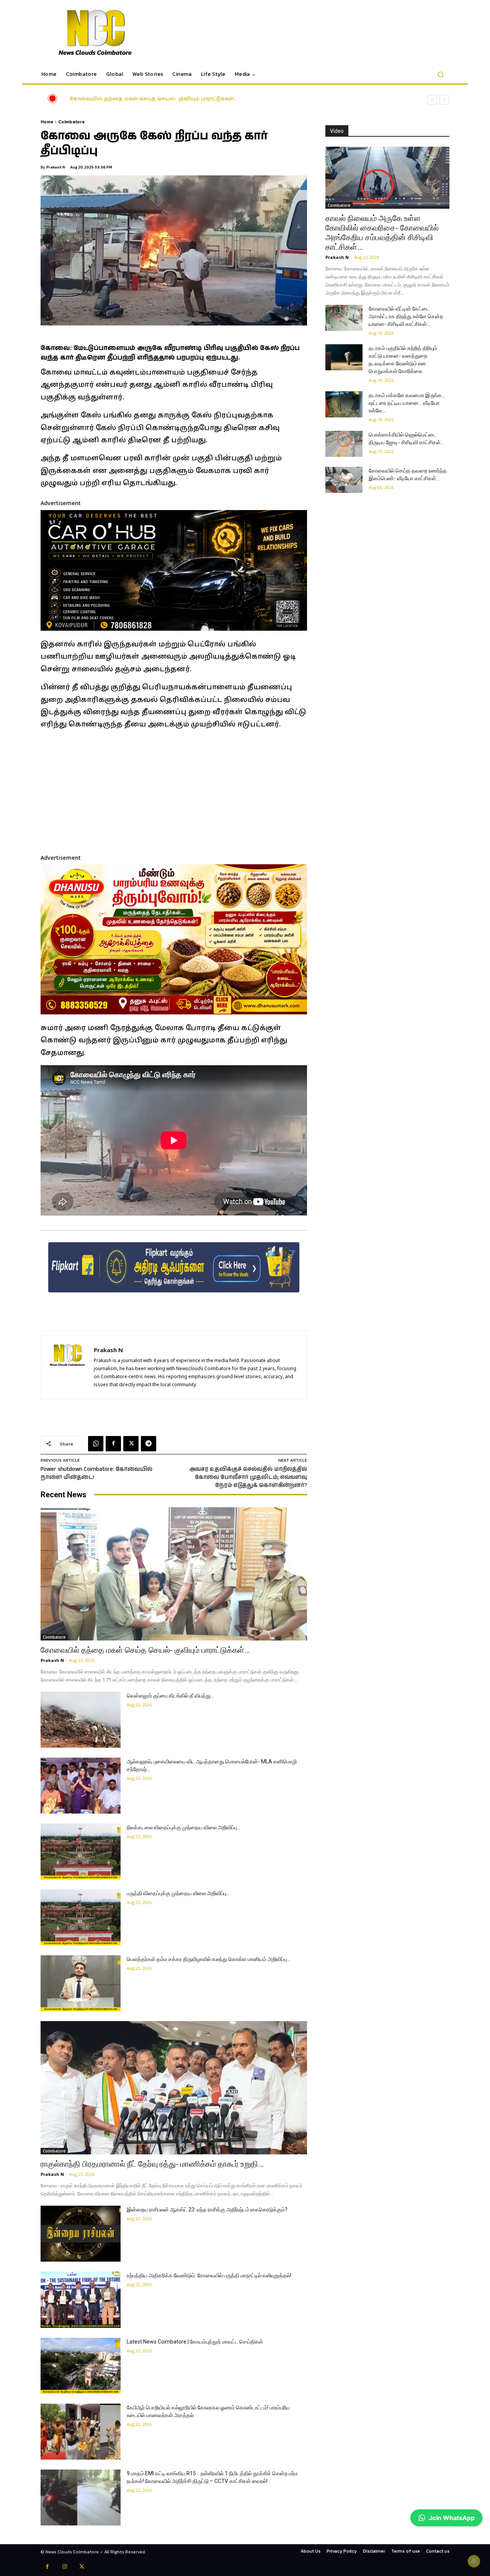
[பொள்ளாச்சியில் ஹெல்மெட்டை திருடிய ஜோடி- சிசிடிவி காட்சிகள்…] (344, 444)
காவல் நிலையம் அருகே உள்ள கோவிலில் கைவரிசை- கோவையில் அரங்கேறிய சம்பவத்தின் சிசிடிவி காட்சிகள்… (382, 233)
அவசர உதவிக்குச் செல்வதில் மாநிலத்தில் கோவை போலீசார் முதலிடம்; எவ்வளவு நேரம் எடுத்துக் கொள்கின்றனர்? (248, 1477)
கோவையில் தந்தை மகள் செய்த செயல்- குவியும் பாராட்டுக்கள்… (145, 1650)
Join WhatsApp (452, 2518)
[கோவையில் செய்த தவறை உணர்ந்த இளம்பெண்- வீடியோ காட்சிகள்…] (344, 480)
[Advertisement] (174, 791)
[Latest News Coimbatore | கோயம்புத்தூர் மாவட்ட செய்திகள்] (81, 2366)
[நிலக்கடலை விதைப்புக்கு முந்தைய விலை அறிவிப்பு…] (81, 1851)
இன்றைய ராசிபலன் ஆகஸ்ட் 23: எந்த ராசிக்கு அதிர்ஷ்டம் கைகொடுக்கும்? (207, 2210)
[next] (444, 100)
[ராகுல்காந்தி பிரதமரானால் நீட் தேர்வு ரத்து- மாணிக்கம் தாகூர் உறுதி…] (174, 2088)
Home (47, 122)
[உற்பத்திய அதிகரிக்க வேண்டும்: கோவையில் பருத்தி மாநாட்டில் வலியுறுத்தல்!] (81, 2300)
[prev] (432, 100)
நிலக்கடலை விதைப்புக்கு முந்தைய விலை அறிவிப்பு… (184, 1827)
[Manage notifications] (474, 2561)
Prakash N (56, 167)
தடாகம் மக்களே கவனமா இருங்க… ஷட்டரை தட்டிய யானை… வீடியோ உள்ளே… (407, 403)
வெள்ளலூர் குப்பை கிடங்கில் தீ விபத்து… (121, 99)
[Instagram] (65, 2567)
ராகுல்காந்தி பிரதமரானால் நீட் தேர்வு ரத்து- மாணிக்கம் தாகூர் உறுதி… (152, 2164)
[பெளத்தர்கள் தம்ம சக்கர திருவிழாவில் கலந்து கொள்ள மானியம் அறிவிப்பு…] (81, 1983)
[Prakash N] (67, 1367)
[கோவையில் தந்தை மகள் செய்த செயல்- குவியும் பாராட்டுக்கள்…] (174, 1574)
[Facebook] (113, 1444)
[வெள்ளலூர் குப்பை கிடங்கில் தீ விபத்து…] (81, 1720)
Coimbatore (71, 122)
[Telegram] (149, 1444)
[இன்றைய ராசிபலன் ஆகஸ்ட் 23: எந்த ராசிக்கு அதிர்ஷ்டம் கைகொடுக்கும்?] (81, 2234)
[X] (131, 1444)
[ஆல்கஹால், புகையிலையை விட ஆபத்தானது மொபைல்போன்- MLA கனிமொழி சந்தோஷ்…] (81, 1786)
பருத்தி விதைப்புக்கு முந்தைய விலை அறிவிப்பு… (178, 1893)
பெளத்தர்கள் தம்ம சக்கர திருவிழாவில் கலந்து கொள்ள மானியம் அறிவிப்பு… (208, 1959)
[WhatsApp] (96, 1444)
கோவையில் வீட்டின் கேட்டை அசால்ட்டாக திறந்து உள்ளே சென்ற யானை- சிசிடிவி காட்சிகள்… (406, 316)
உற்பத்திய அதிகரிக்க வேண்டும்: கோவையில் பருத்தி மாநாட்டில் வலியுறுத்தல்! (209, 2275)
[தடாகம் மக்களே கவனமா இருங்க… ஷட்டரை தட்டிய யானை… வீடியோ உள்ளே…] (344, 404)
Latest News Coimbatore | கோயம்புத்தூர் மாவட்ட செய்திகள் (195, 2342)
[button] (440, 74)
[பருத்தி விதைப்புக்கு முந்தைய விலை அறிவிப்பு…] (81, 1917)
